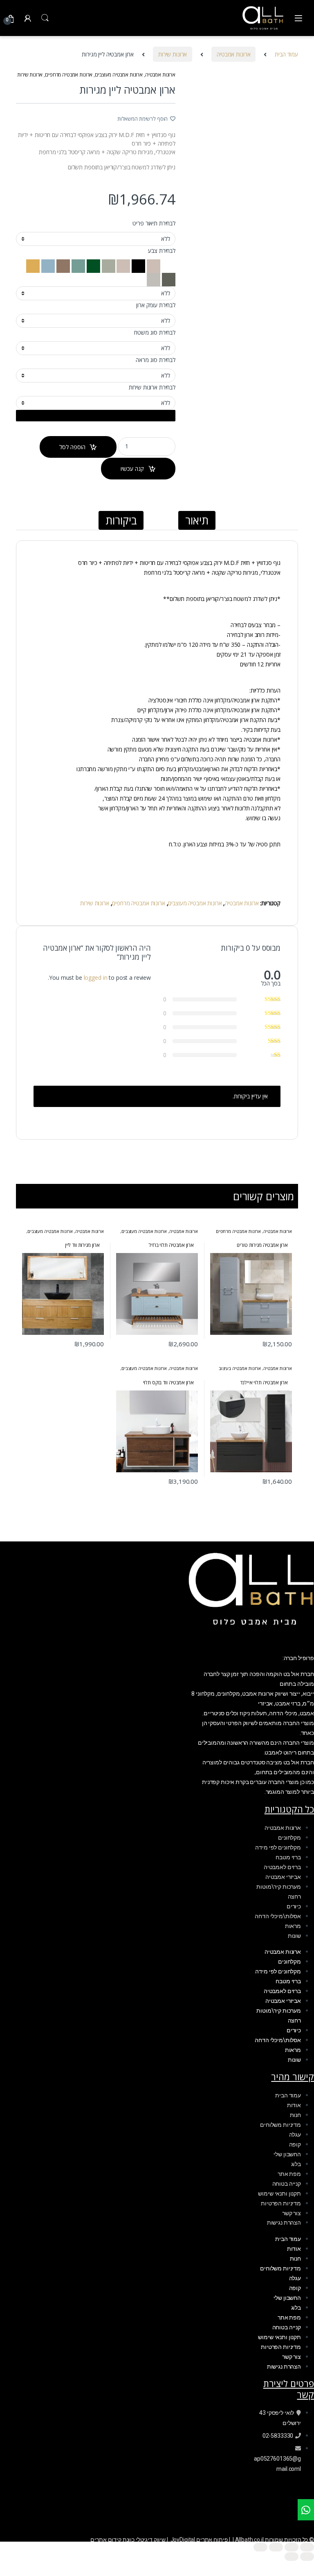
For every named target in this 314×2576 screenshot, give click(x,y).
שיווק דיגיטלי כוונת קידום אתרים (128, 2540)
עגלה (295, 2135)
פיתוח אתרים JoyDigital (199, 2540)
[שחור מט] (138, 265)
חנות (295, 2115)
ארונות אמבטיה (233, 54)
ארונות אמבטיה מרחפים (69, 75)
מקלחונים (289, 1838)
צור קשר (292, 2213)
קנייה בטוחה (287, 2184)
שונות (294, 1936)
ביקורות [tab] (121, 520)
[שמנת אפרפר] (154, 279)
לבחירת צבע (162, 251)
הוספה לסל (72, 447)
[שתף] (276, 2547)
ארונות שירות (173, 54)
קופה (295, 2144)
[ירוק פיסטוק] (108, 265)
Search (45, 18)
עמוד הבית (286, 54)
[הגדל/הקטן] (307, 2547)
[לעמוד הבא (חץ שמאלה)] (292, 2557)
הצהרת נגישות (284, 2223)
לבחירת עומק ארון (156, 305)
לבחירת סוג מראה (156, 360)
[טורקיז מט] (153, 265)
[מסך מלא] (292, 2547)
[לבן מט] (168, 265)
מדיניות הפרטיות (281, 2203)
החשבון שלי (287, 2154)
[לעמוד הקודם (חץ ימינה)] (307, 2557)
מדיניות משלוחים (280, 2125)
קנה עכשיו (132, 469)
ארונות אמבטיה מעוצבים (119, 75)
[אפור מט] (123, 265)
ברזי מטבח (288, 1857)
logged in (96, 978)
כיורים (294, 1906)
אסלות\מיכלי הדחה (278, 1916)
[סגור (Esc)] (260, 2547)
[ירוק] (93, 265)
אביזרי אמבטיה (283, 1877)
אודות (294, 2105)
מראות (293, 1926)
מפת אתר (289, 2174)
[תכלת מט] (47, 265)
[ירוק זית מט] (168, 279)
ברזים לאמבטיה (282, 1867)
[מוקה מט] (62, 265)
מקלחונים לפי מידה (278, 1847)
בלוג (296, 2164)
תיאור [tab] (197, 520)
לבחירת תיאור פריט (154, 223)
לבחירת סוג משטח (155, 333)
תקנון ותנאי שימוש (279, 2194)
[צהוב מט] (33, 265)
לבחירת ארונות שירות (152, 387)
